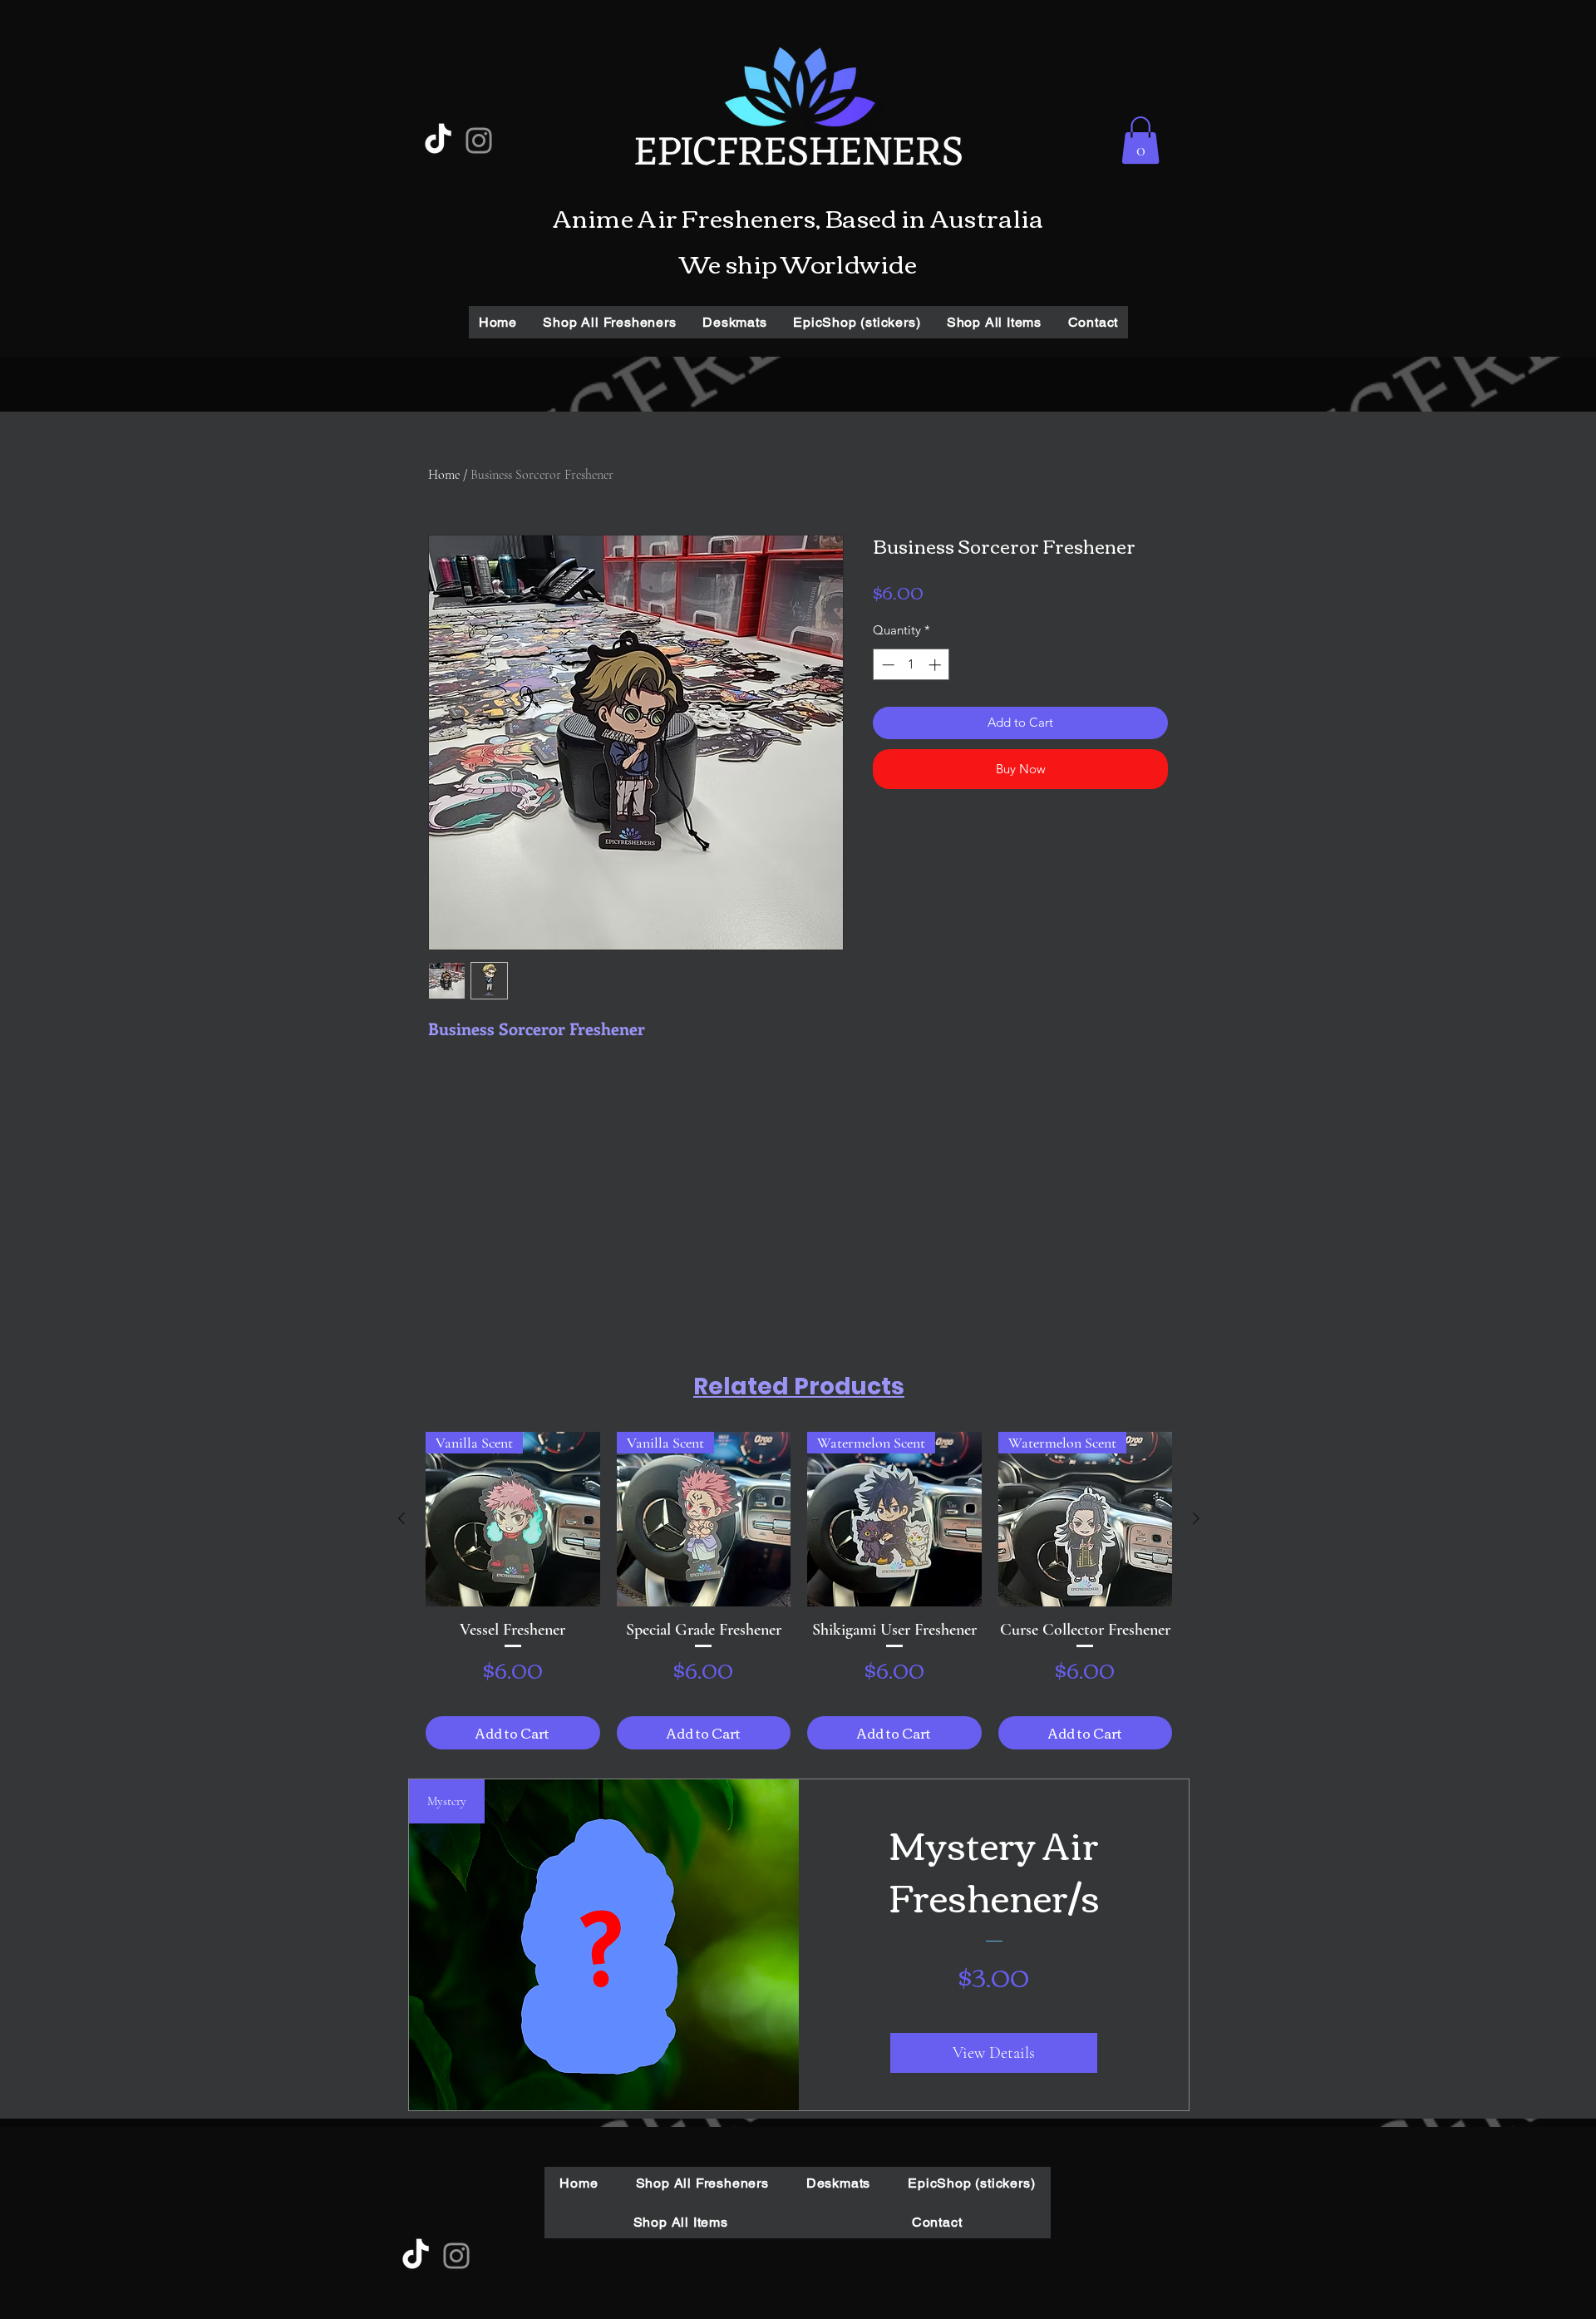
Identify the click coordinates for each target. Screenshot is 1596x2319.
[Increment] (936, 665)
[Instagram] (479, 141)
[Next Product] (1196, 1518)
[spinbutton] (911, 665)
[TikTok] (438, 141)
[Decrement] (887, 665)
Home (444, 475)
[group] (799, 1591)
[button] (1140, 140)
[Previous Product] (401, 1518)
